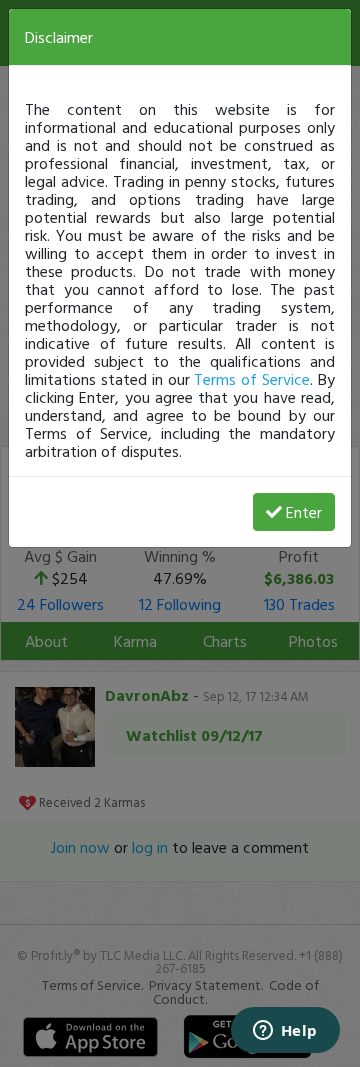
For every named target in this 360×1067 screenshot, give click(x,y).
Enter (304, 512)
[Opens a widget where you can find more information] (285, 1032)
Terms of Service (252, 379)
